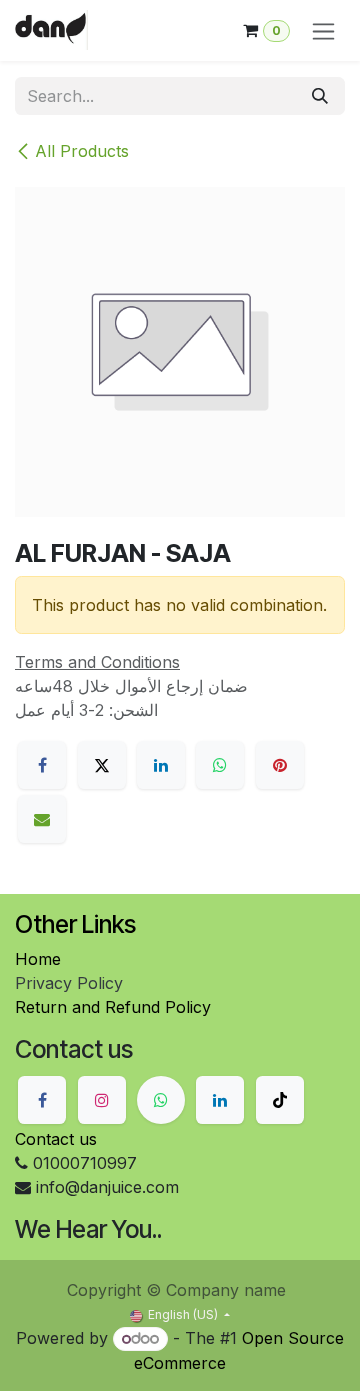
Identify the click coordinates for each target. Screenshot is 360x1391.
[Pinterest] (280, 765)
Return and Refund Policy (113, 1007)
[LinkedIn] (161, 765)
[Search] (320, 96)
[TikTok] (280, 1100)
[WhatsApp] (220, 765)
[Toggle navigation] (323, 30)
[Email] (42, 819)
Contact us (56, 1139)
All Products (82, 151)
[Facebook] (42, 765)
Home (38, 959)
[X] (102, 765)
